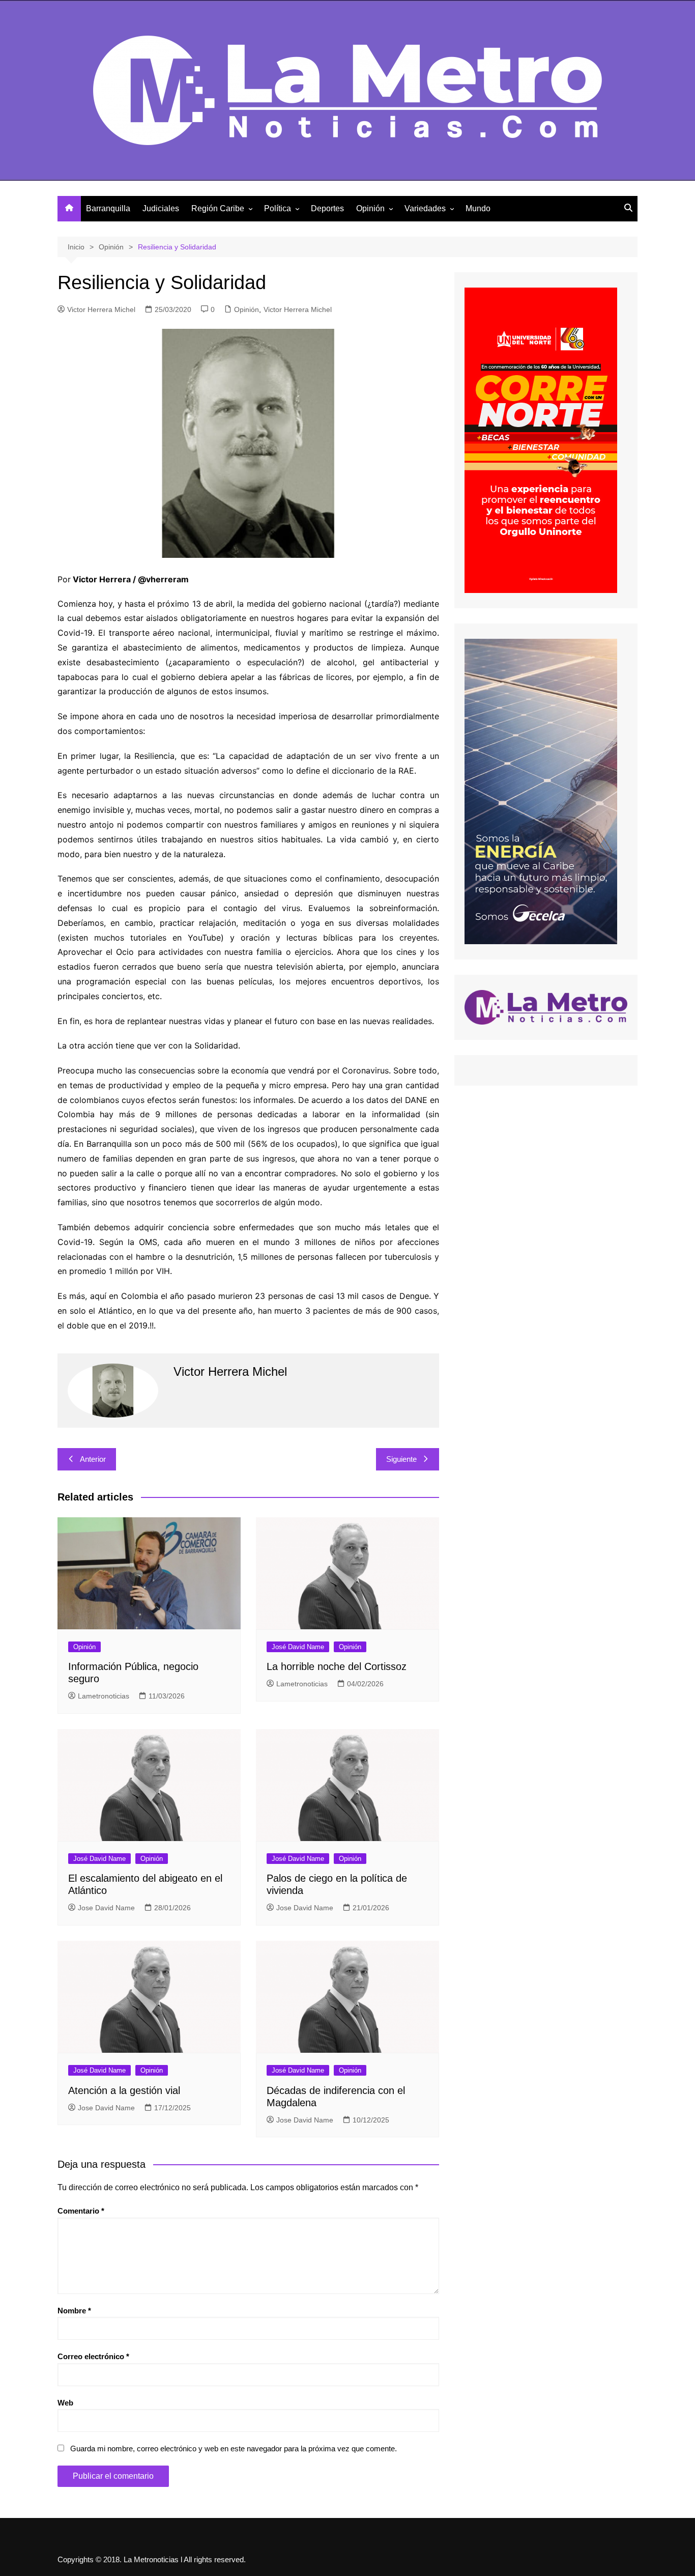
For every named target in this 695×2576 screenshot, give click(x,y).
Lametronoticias (104, 1696)
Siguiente (401, 1459)
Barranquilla (108, 208)
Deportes (327, 208)
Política (278, 208)
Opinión (370, 208)
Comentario (81, 2211)
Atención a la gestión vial (124, 2090)
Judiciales (161, 208)
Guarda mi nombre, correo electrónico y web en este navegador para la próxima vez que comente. (234, 2448)
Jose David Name (106, 1908)
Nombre (74, 2311)
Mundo (478, 208)
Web (65, 2403)
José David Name (298, 1647)
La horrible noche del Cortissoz (337, 1666)
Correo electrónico (93, 2356)
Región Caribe (218, 208)
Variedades (425, 208)
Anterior (93, 1459)
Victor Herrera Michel (101, 309)
